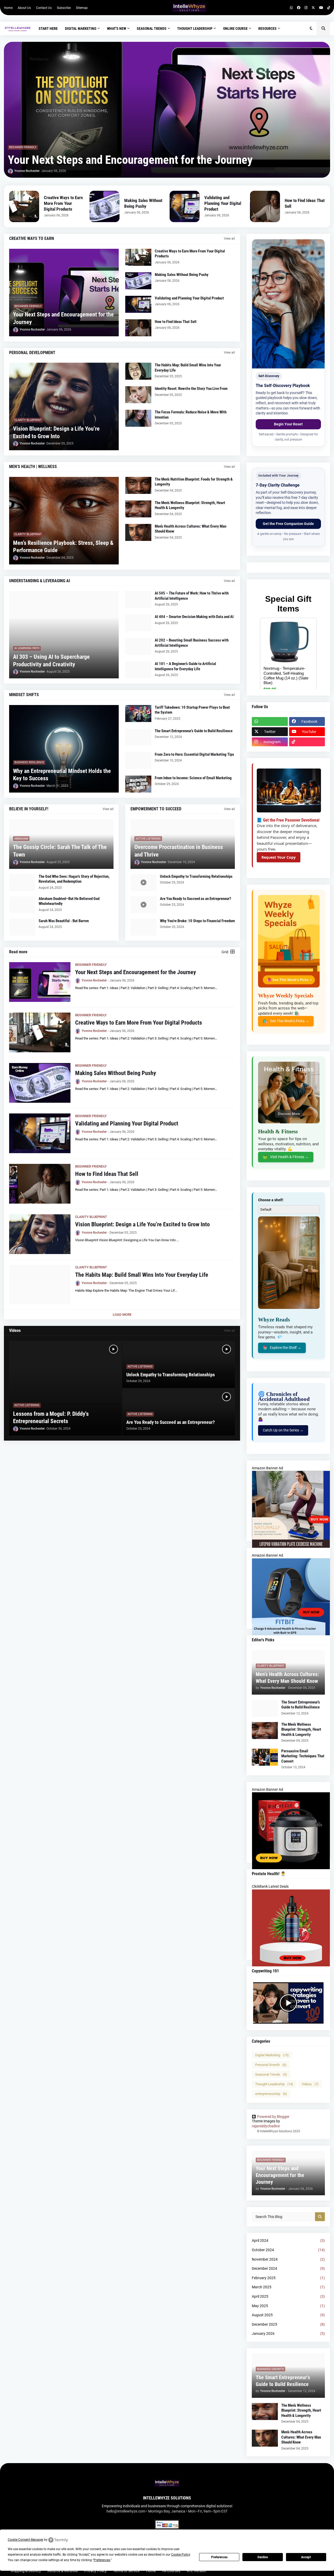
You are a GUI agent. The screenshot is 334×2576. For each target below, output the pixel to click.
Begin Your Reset (288, 424)
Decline (263, 2557)
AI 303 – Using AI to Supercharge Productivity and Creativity (51, 661)
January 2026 (288, 2334)
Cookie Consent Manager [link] (26, 2540)
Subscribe (64, 8)
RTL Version (196, 2571)
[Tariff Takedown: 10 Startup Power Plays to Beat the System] (138, 714)
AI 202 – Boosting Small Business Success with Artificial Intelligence (192, 643)
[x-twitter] (313, 8)
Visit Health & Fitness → (286, 1157)
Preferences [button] (102, 2560)
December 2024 (288, 2268)
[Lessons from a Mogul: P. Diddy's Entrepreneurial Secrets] (65, 1388)
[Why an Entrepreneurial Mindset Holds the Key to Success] (64, 749)
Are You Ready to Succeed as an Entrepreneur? (196, 899)
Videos (310, 2084)
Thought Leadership (274, 2084)
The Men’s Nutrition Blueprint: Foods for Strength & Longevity (194, 482)
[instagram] (306, 8)
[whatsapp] (291, 8)
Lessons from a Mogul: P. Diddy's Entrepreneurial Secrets (51, 1418)
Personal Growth (271, 2065)
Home (8, 8)
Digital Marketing (272, 2055)
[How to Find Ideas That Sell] (265, 206)
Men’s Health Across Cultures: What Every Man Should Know (190, 529)
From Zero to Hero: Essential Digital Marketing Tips (194, 754)
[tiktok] (329, 8)
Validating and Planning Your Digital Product (223, 203)
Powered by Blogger (273, 2117)
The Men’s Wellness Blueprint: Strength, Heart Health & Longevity (190, 505)
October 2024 (288, 2250)
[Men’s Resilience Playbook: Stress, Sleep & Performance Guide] (64, 521)
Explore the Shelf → (282, 1348)
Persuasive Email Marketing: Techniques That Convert (303, 1756)
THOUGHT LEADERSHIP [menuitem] (195, 28)
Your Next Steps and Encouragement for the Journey (130, 160)
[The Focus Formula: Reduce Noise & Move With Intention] (138, 418)
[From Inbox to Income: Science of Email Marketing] (138, 784)
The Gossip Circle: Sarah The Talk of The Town (60, 851)
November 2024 (288, 2259)
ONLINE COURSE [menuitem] (235, 28)
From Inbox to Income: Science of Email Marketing (193, 778)
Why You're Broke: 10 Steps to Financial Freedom (197, 921)
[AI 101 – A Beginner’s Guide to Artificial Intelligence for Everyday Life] (138, 670)
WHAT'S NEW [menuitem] (117, 28)
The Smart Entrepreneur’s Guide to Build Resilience (194, 731)
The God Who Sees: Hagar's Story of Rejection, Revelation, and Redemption (74, 879)
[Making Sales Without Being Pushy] (105, 206)
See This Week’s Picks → (286, 1021)
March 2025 (288, 2287)
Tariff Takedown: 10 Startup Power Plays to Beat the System (192, 710)
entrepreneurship (271, 2094)
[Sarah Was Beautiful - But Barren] (22, 927)
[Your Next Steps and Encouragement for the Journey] (167, 110)
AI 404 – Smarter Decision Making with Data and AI (194, 617)
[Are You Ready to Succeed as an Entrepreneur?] (144, 905)
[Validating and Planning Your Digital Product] (185, 206)
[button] (311, 28)
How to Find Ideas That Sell (305, 203)
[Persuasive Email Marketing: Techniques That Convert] (265, 1757)
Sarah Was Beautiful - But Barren (64, 921)
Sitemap (82, 8)
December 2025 (288, 2324)
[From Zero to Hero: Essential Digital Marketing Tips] (138, 761)
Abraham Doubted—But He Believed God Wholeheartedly (69, 901)
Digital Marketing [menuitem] (81, 28)
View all (229, 239)
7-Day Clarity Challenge (278, 485)
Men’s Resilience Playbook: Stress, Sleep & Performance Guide (63, 547)
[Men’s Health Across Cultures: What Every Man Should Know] (138, 532)
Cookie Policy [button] (181, 2555)
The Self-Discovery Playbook (283, 386)
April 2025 (288, 2296)
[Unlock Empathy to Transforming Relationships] (144, 883)
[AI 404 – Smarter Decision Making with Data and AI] (138, 623)
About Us (24, 8)
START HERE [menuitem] (48, 28)
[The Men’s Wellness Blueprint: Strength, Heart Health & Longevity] (138, 509)
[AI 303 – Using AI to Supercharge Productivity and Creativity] (64, 635)
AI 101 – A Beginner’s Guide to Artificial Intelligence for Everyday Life (185, 666)
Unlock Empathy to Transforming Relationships (196, 876)
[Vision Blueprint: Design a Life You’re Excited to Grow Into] (64, 406)
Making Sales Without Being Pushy (143, 203)
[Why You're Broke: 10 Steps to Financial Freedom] (144, 927)
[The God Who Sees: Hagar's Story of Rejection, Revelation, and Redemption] (22, 883)
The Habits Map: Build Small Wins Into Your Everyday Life (188, 368)
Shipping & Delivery (26, 2571)
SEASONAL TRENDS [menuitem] (152, 28)
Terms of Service (126, 2571)
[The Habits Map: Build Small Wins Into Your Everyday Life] (138, 371)
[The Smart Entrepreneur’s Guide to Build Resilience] (138, 737)
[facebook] (299, 8)
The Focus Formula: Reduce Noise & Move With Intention (191, 415)
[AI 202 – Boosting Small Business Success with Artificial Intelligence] (138, 646)
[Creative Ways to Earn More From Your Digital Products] (24, 206)
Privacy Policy (96, 2571)
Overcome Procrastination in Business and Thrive (179, 851)
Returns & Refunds (63, 2571)
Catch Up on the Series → (283, 1430)
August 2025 (288, 2315)
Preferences (219, 2557)
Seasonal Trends (271, 2074)
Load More (122, 1315)
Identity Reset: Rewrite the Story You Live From (191, 389)
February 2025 (288, 2278)
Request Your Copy (279, 857)
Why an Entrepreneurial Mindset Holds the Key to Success (62, 775)
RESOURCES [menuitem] (267, 28)
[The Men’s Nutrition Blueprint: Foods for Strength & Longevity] (138, 485)
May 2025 (288, 2306)
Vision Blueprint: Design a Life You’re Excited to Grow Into (56, 432)
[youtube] (321, 8)
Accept (306, 2557)
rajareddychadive (266, 2126)
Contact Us (44, 8)
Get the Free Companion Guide (288, 524)
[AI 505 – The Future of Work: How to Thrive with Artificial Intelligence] (138, 599)
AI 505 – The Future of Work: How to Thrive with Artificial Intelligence (192, 596)
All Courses (171, 2571)
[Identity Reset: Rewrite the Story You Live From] (138, 395)
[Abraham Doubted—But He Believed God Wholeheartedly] (22, 905)
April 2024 (288, 2240)
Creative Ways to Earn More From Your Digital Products (63, 203)
